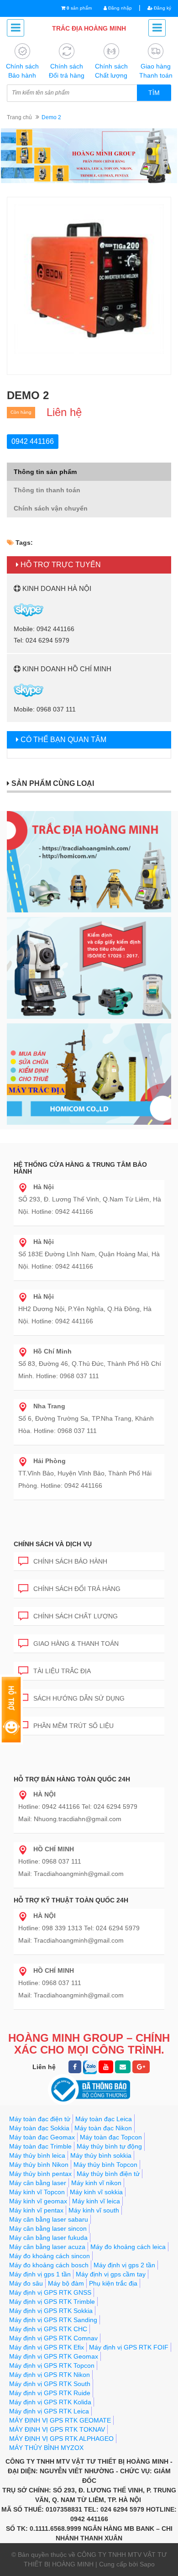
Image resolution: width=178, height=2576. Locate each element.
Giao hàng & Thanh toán (76, 1644)
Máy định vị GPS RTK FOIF (129, 2347)
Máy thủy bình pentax (40, 2174)
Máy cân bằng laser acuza (47, 2247)
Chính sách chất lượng (76, 1616)
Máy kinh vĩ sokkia (96, 2192)
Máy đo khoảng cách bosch (49, 2265)
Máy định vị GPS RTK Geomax (54, 2356)
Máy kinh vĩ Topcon (37, 2192)
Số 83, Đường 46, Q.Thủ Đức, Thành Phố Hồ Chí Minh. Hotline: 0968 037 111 (90, 1364)
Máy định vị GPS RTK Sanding (53, 2320)
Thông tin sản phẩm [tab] (45, 472)
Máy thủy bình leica (37, 2155)
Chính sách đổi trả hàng (77, 1589)
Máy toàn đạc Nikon (103, 2128)
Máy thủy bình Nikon (39, 2165)
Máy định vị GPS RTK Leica (49, 2411)
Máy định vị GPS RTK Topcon (52, 2365)
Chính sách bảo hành (70, 1561)
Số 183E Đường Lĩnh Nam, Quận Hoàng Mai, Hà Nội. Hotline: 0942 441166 (89, 1254)
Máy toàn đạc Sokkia (39, 2128)
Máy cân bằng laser (38, 2183)
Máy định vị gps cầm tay (111, 2274)
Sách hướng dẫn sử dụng (79, 1698)
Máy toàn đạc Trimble (40, 2146)
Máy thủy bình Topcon (105, 2165)
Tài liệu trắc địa (62, 1671)
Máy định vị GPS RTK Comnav (53, 2338)
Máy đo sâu (26, 2283)
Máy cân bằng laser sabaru (49, 2219)
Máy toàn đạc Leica (104, 2119)
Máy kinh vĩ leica (96, 2201)
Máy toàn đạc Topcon (111, 2137)
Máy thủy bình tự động (109, 2146)
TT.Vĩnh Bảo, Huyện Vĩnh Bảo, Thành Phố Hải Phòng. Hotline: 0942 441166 (85, 1473)
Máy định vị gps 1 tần (40, 2274)
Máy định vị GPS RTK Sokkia (51, 2311)
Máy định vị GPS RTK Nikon (50, 2375)
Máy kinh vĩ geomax (38, 2201)
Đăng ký (162, 8)
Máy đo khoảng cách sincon (50, 2256)
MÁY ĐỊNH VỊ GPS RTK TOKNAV (57, 2429)
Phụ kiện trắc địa (113, 2283)
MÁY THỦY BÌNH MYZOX (46, 2448)
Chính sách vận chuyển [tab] (51, 508)
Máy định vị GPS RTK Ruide (50, 2393)
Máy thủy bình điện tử (108, 2174)
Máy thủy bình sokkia (101, 2155)
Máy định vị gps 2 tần (124, 2265)
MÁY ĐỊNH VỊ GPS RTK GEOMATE (60, 2420)
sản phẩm (79, 8)
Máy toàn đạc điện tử (40, 2119)
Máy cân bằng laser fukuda (48, 2238)
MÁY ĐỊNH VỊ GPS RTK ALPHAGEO (61, 2439)
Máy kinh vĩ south (94, 2210)
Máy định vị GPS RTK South (50, 2384)
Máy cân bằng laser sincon (48, 2228)
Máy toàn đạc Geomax (42, 2137)
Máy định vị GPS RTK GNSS (50, 2292)
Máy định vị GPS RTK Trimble (52, 2302)
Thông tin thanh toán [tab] (47, 490)
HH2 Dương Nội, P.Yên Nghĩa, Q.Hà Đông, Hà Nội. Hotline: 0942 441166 (85, 1309)
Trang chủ (19, 117)
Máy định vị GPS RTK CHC (48, 2329)
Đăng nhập (119, 8)
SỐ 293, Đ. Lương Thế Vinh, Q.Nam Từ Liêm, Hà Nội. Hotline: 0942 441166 (90, 1199)
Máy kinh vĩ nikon (96, 2183)
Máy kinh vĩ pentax (36, 2210)
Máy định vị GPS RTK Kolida (50, 2402)
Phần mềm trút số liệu (73, 1726)
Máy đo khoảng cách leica (128, 2247)
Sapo (147, 2564)
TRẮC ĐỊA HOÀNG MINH (89, 28)
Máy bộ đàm (66, 2283)
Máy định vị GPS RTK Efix (47, 2347)
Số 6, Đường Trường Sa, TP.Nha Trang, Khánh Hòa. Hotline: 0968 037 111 (86, 1418)
